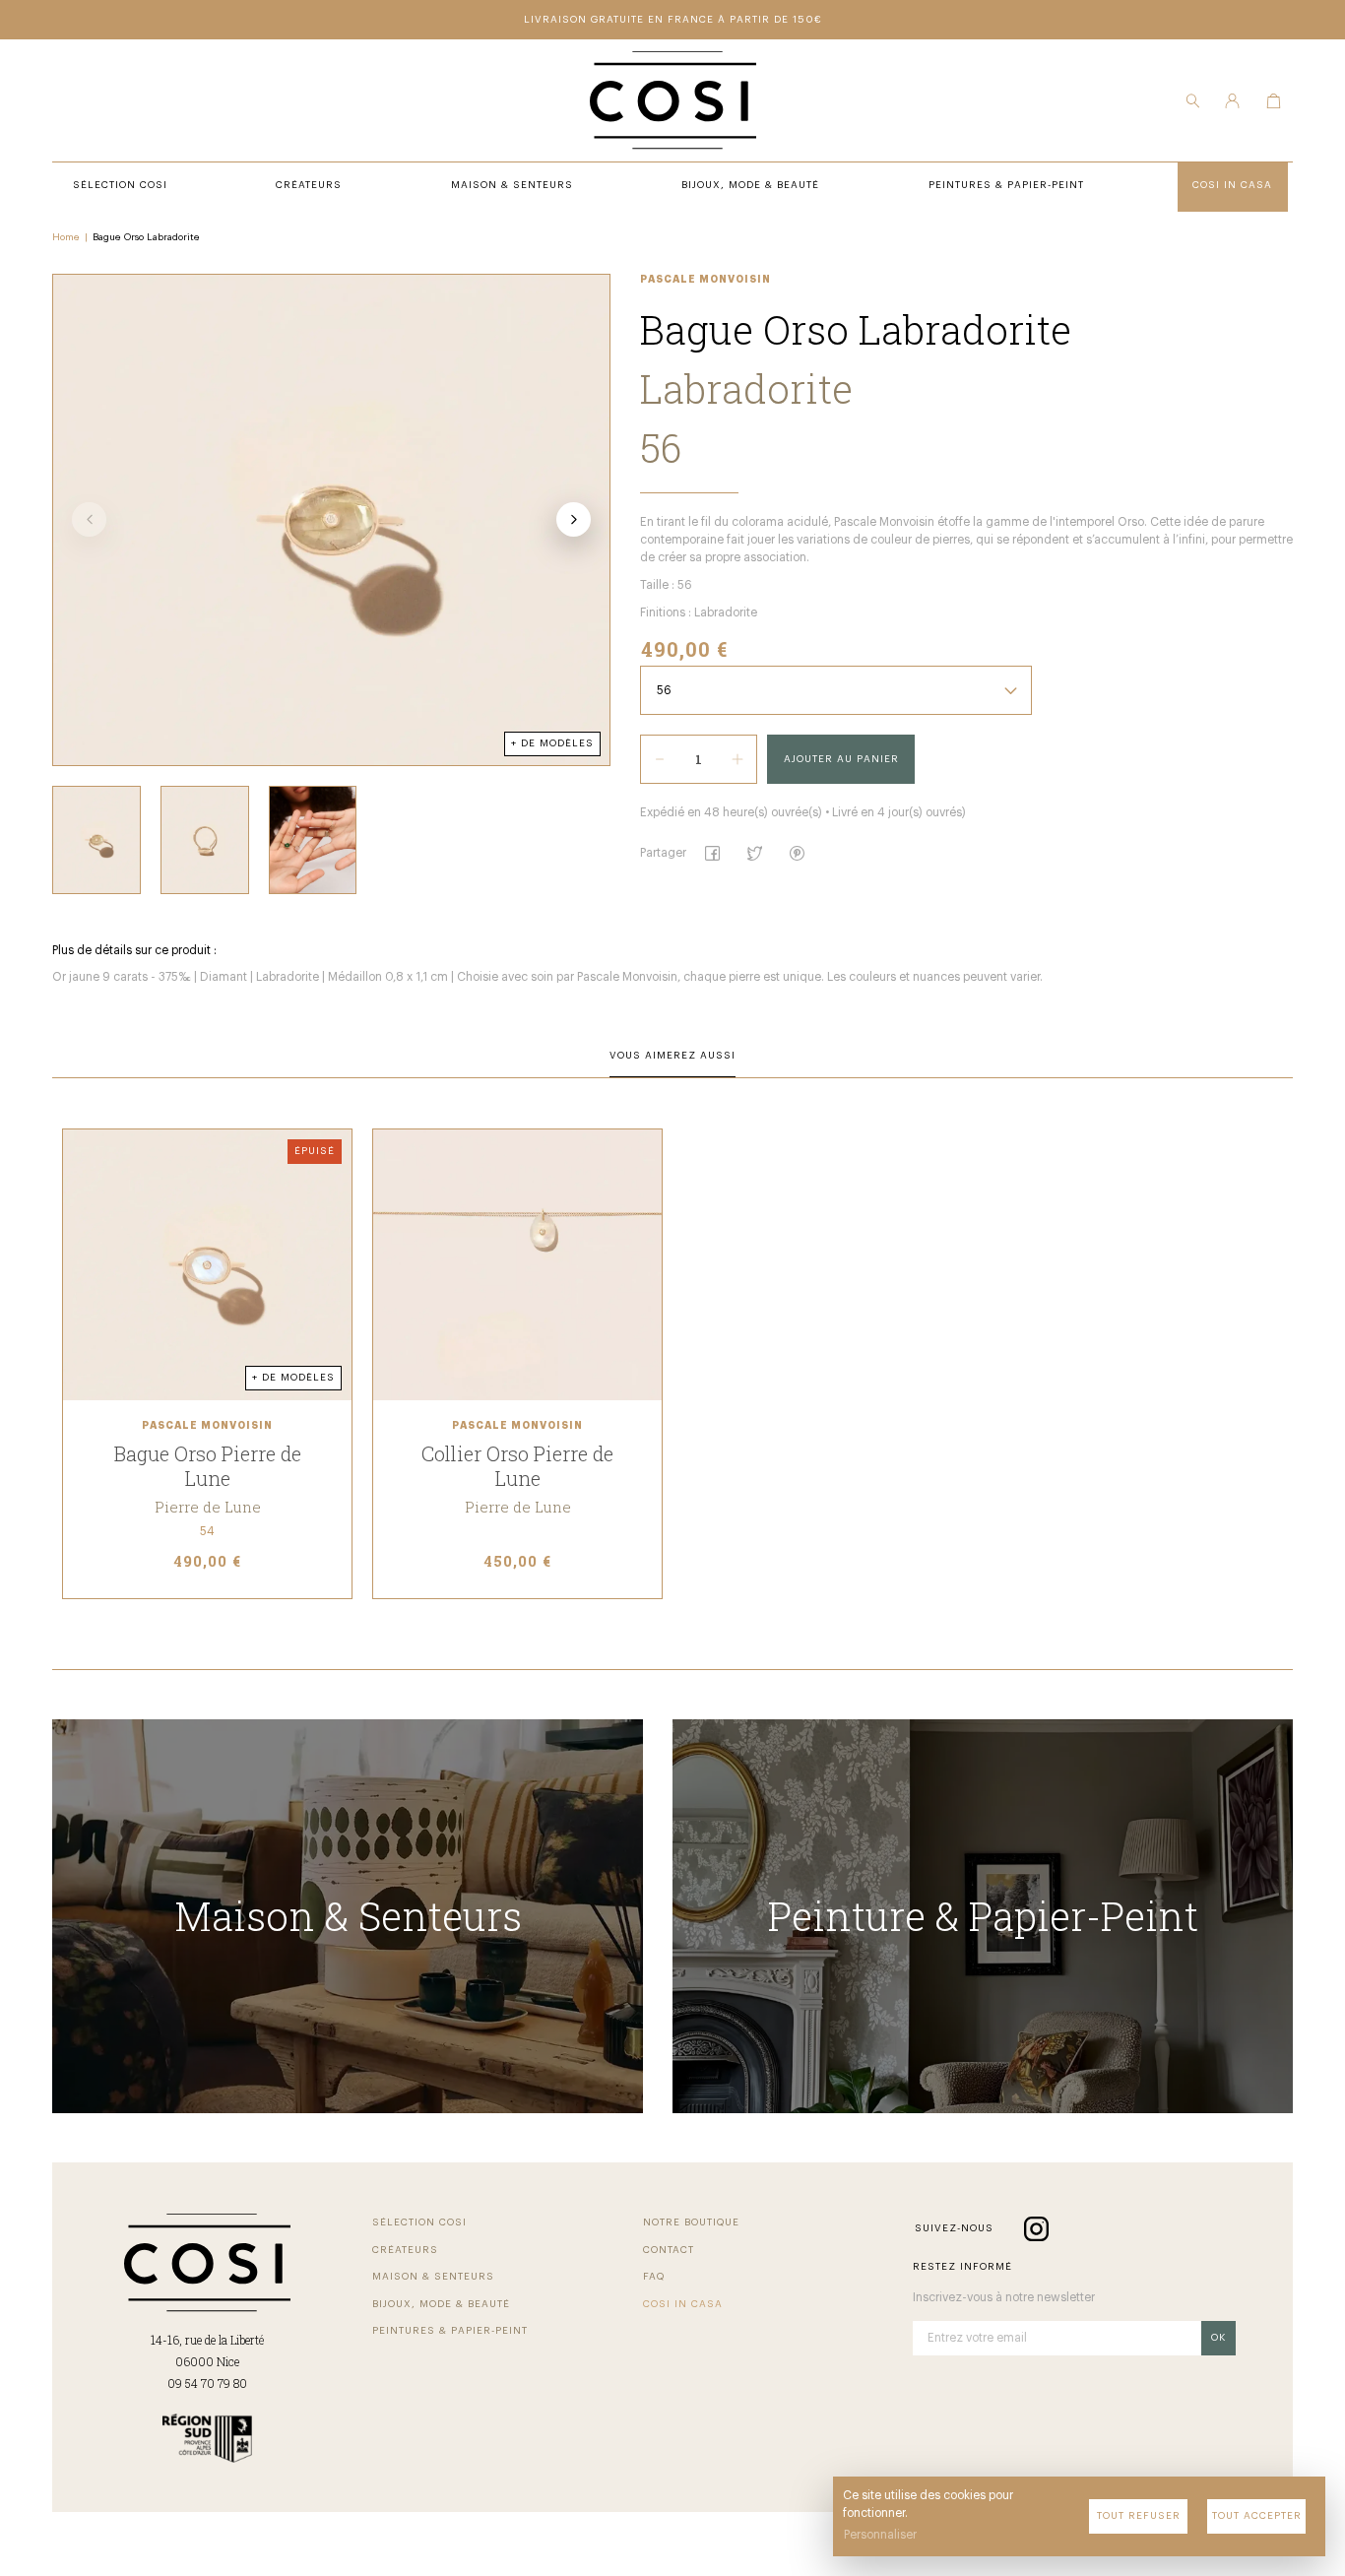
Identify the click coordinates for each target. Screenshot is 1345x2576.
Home (66, 237)
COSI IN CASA (683, 2304)
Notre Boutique (691, 2222)
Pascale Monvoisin (705, 280)
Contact (669, 2250)
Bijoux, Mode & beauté (441, 2304)
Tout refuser (1139, 2516)
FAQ (654, 2277)
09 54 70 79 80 (207, 2383)
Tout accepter (1257, 2516)
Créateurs (405, 2250)
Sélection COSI (419, 2222)
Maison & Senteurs (433, 2277)
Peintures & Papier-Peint (450, 2331)
